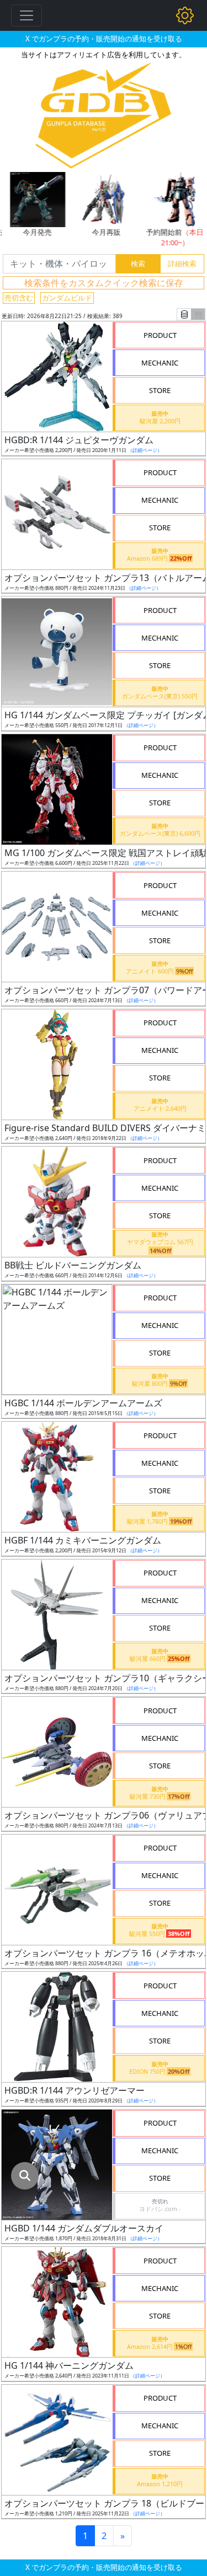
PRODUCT (160, 335)
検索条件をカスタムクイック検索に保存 (104, 283)
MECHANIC (160, 363)
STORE (160, 390)
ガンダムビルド (67, 298)
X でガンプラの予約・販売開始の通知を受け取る (104, 39)
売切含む (19, 298)
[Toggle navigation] (26, 15)
